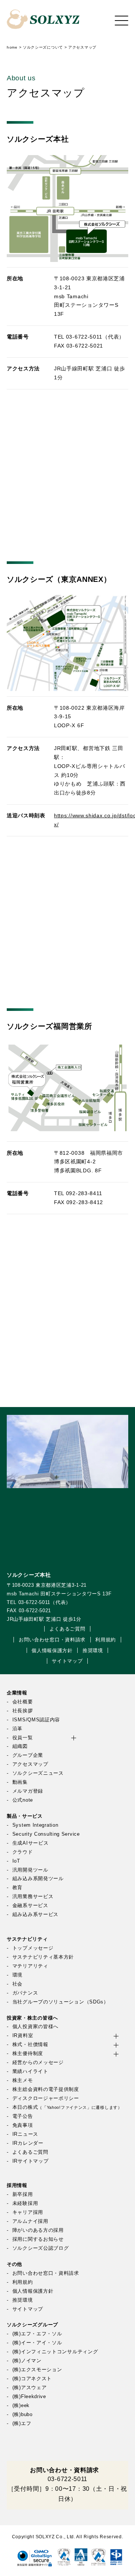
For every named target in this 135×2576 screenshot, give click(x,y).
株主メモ (23, 2080)
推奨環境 (93, 1651)
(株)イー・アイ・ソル (37, 2343)
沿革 (17, 1729)
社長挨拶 (23, 1711)
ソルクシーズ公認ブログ (40, 2248)
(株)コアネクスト (32, 2379)
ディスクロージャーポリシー (46, 2098)
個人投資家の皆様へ (35, 2027)
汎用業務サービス (33, 1897)
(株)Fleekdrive (29, 2397)
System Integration (35, 1825)
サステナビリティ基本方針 (43, 1957)
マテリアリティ (30, 1966)
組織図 (20, 1746)
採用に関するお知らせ (38, 2239)
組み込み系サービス (35, 1915)
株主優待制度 (28, 2054)
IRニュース (25, 2134)
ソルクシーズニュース (38, 1773)
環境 (17, 1975)
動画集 (20, 1782)
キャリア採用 (28, 2212)
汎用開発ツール (30, 1870)
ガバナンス (25, 1993)
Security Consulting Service (46, 1834)
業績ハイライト (30, 2071)
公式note (23, 1800)
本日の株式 (67, 2107)
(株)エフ (22, 2424)
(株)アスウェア (29, 2388)
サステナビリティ (27, 1939)
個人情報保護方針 (52, 1651)
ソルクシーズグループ (32, 2325)
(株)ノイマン (27, 2361)
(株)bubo (22, 2415)
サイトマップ (67, 1661)
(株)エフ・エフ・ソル (37, 2334)
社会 (17, 1984)
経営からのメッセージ (38, 2063)
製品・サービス (25, 1816)
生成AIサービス (30, 1843)
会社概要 (23, 1702)
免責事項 (23, 2125)
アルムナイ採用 (30, 2221)
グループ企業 (28, 1755)
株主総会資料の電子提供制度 (46, 2089)
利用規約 (106, 1640)
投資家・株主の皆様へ (32, 2018)
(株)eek (21, 2406)
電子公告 (23, 2116)
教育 (17, 1888)
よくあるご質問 (67, 1629)
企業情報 (17, 1693)
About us (21, 78)
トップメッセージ (33, 1948)
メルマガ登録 (28, 1791)
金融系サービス (30, 1906)
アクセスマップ (30, 1764)
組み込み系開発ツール (38, 1879)
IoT (16, 1861)
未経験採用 (25, 2203)
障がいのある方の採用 (38, 2230)
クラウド (23, 1852)
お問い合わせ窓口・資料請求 (52, 1640)
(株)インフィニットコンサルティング (55, 2352)
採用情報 (17, 2185)
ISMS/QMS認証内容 (36, 1720)
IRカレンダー (28, 2143)
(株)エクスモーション (37, 2370)
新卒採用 (23, 2194)
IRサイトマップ (30, 2161)
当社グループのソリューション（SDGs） (61, 2002)
